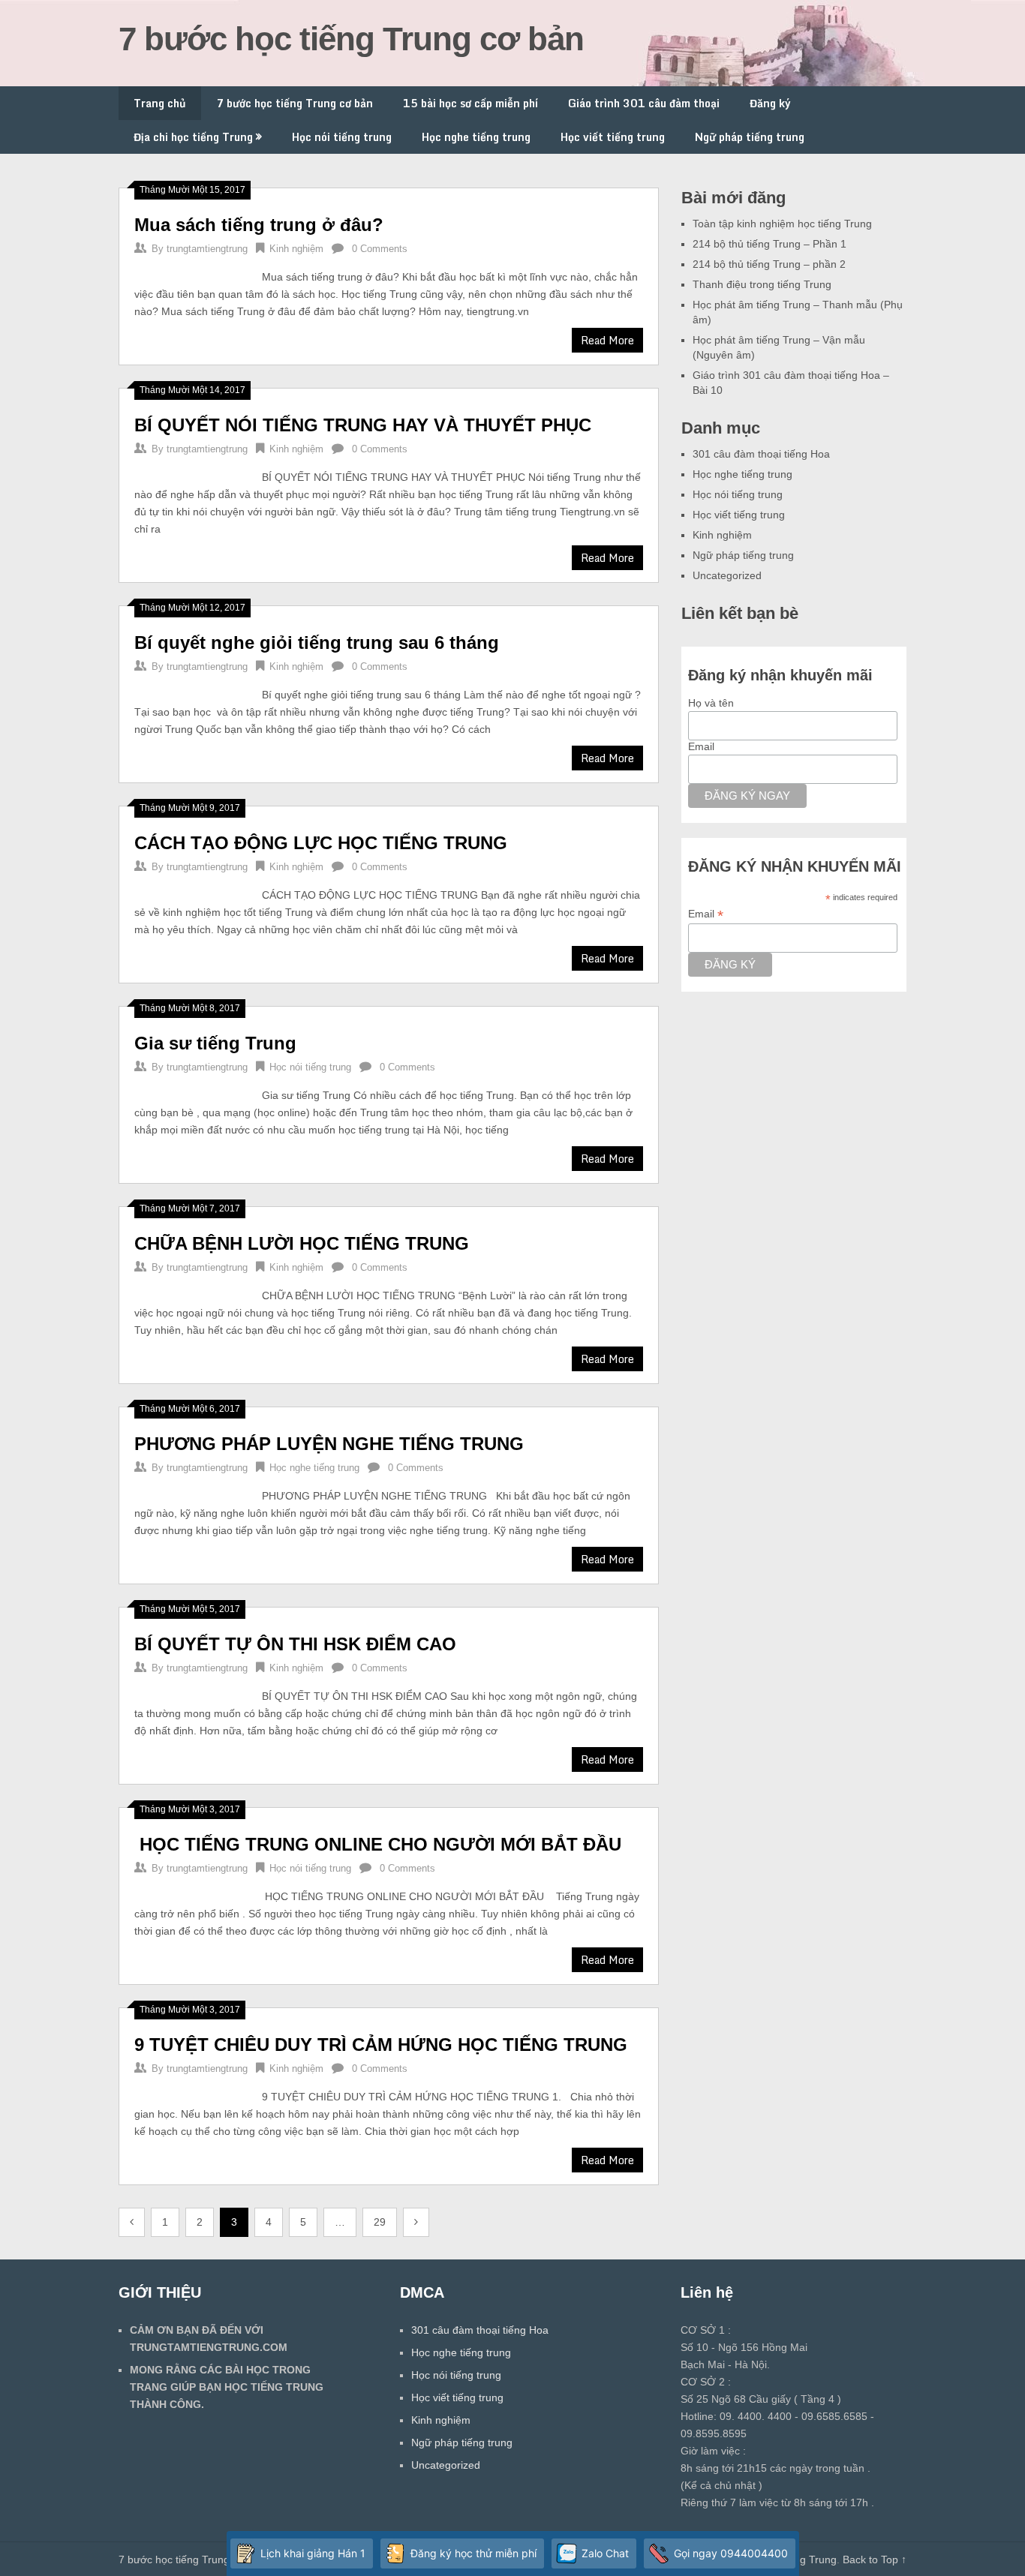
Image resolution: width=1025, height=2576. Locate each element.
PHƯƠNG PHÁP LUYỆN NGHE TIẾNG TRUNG (329, 1444)
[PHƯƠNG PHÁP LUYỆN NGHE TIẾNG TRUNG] (191, 1489)
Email (701, 746)
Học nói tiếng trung (342, 137)
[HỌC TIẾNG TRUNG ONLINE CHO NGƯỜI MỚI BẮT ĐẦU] (191, 1890)
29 (380, 2222)
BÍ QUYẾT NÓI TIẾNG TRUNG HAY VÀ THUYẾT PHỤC (363, 425)
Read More (607, 340)
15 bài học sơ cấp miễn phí (470, 103)
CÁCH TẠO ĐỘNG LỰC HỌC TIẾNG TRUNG (321, 843)
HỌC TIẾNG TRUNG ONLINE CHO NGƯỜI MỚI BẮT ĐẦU (380, 1844)
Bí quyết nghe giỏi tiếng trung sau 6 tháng (317, 642)
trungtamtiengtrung (207, 249)
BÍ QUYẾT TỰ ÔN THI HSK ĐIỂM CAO (295, 1644)
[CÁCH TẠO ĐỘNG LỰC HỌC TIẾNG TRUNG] (191, 889)
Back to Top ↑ (875, 2559)
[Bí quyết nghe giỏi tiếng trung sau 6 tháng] (191, 688)
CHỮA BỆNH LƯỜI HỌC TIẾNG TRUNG (302, 1243)
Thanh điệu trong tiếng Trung (762, 284)
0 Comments (380, 249)
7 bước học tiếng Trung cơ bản (351, 39)
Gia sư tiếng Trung (215, 1043)
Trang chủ (160, 103)
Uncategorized (727, 575)
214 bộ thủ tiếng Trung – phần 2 (769, 264)
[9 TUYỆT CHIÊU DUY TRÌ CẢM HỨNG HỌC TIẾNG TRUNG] (191, 2090)
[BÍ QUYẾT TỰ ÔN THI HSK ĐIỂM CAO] (191, 1690)
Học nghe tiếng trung (476, 137)
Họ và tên (711, 703)
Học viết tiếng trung (613, 137)
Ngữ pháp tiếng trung (750, 137)
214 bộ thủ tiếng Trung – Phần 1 (770, 244)
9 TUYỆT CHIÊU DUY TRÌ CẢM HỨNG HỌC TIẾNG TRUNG (381, 2045)
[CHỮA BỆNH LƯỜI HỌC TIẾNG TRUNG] (191, 1289)
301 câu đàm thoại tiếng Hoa (761, 454)
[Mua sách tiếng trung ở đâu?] (191, 270)
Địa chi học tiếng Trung (193, 137)
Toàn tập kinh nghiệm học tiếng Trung (782, 224)
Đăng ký (770, 103)
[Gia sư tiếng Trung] (191, 1089)
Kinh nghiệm (296, 249)
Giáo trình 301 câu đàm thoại (644, 103)
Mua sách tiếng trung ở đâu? (259, 225)
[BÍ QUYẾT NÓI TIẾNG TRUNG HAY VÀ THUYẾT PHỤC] (191, 471)
